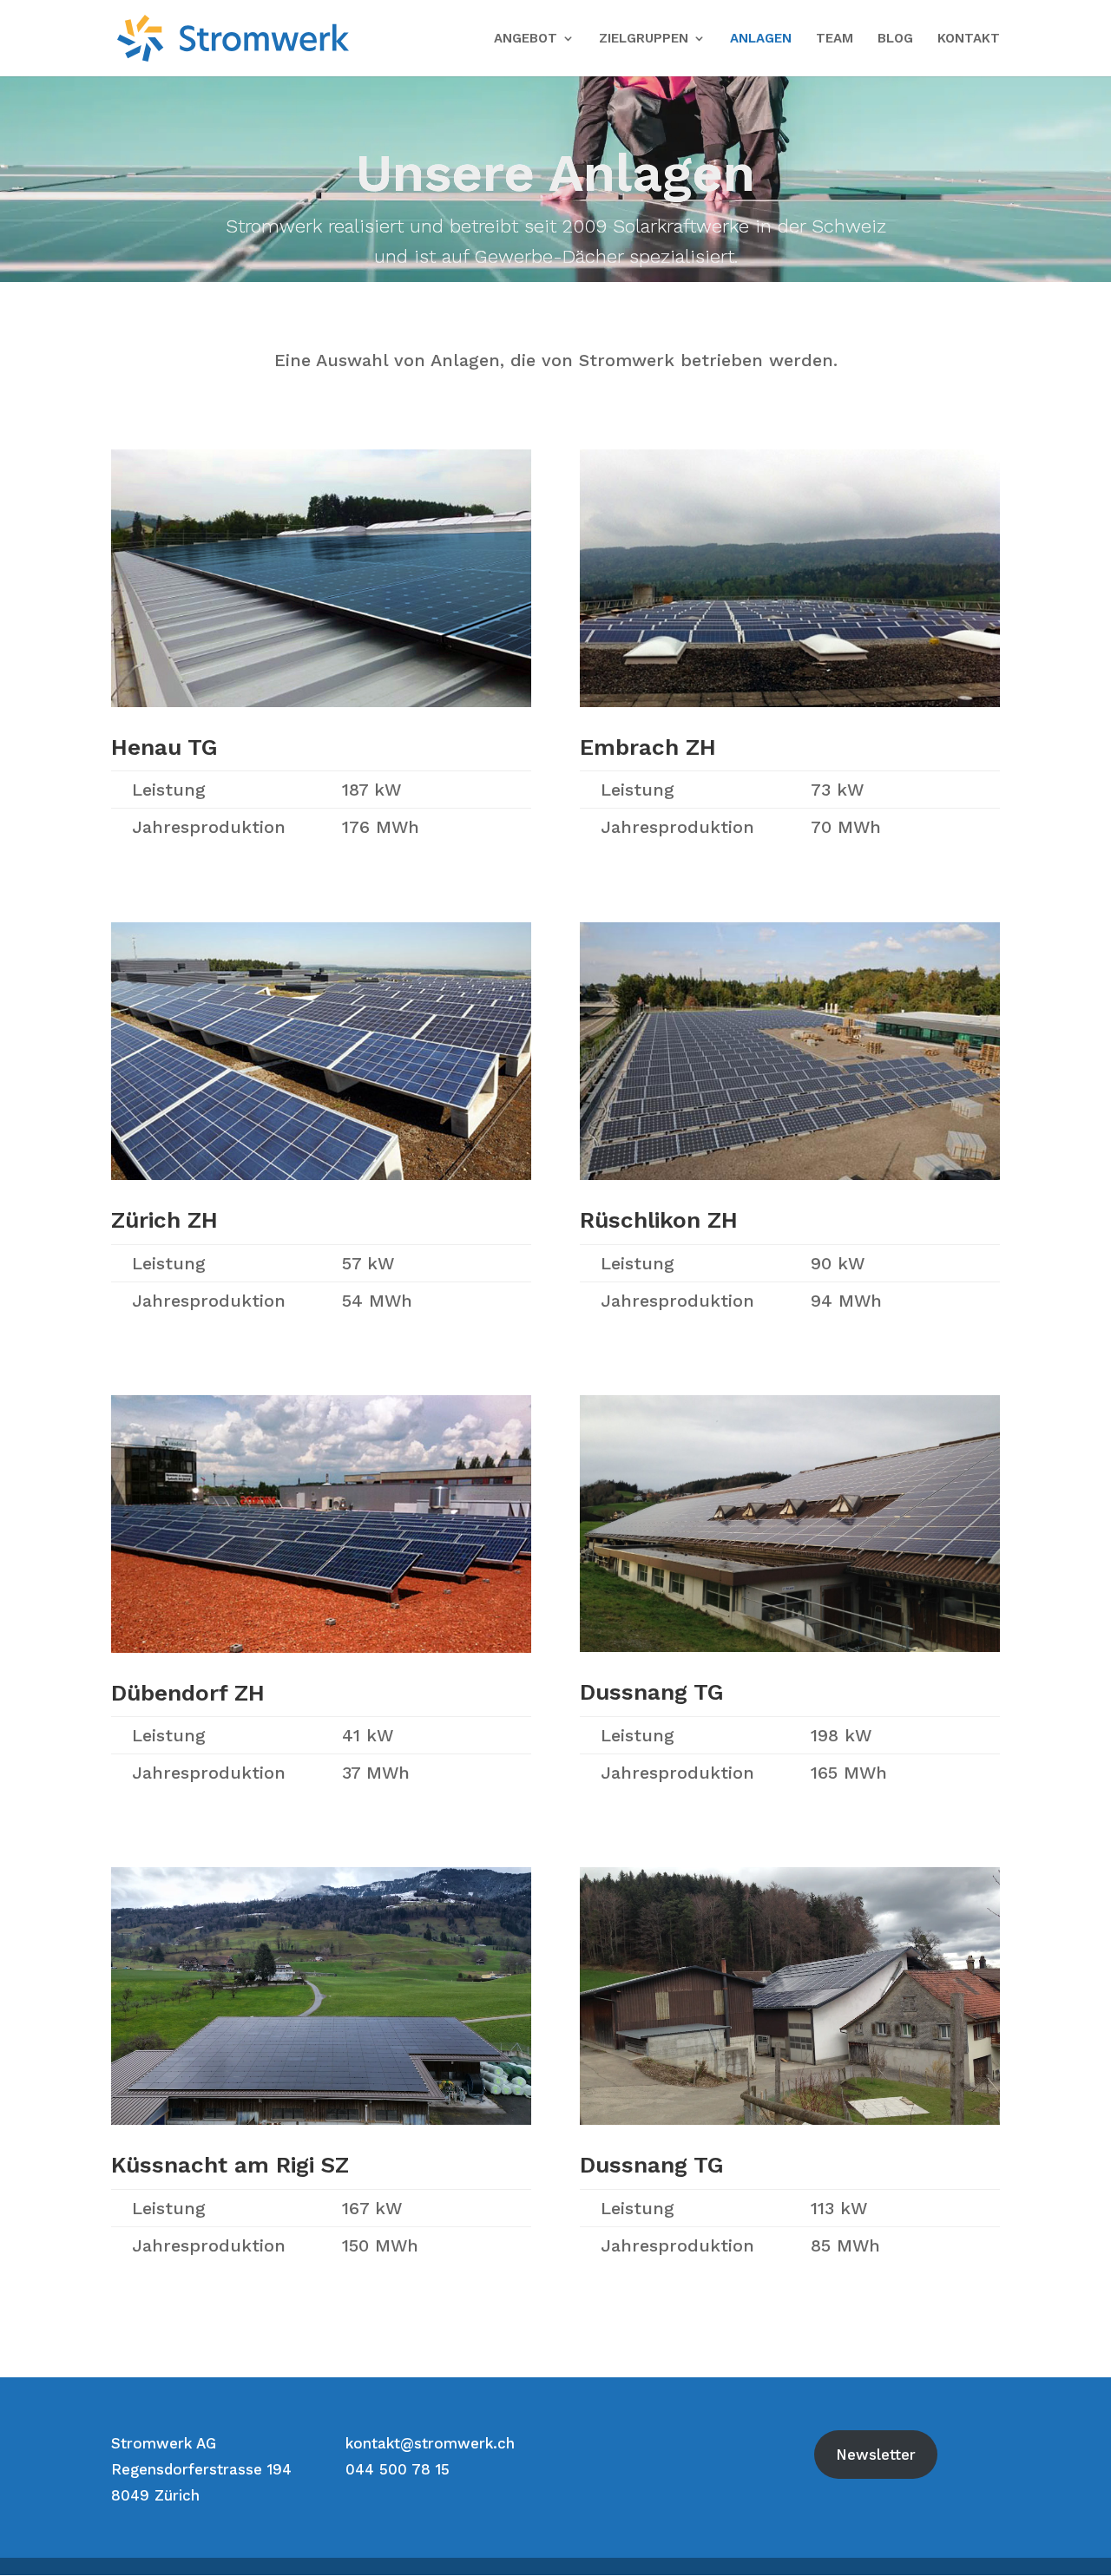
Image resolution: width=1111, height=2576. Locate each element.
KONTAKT (969, 39)
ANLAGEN (761, 39)
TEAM (835, 39)
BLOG (895, 39)
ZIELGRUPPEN (644, 39)
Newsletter (876, 2455)
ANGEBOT (526, 39)
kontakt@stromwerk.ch (430, 2443)
